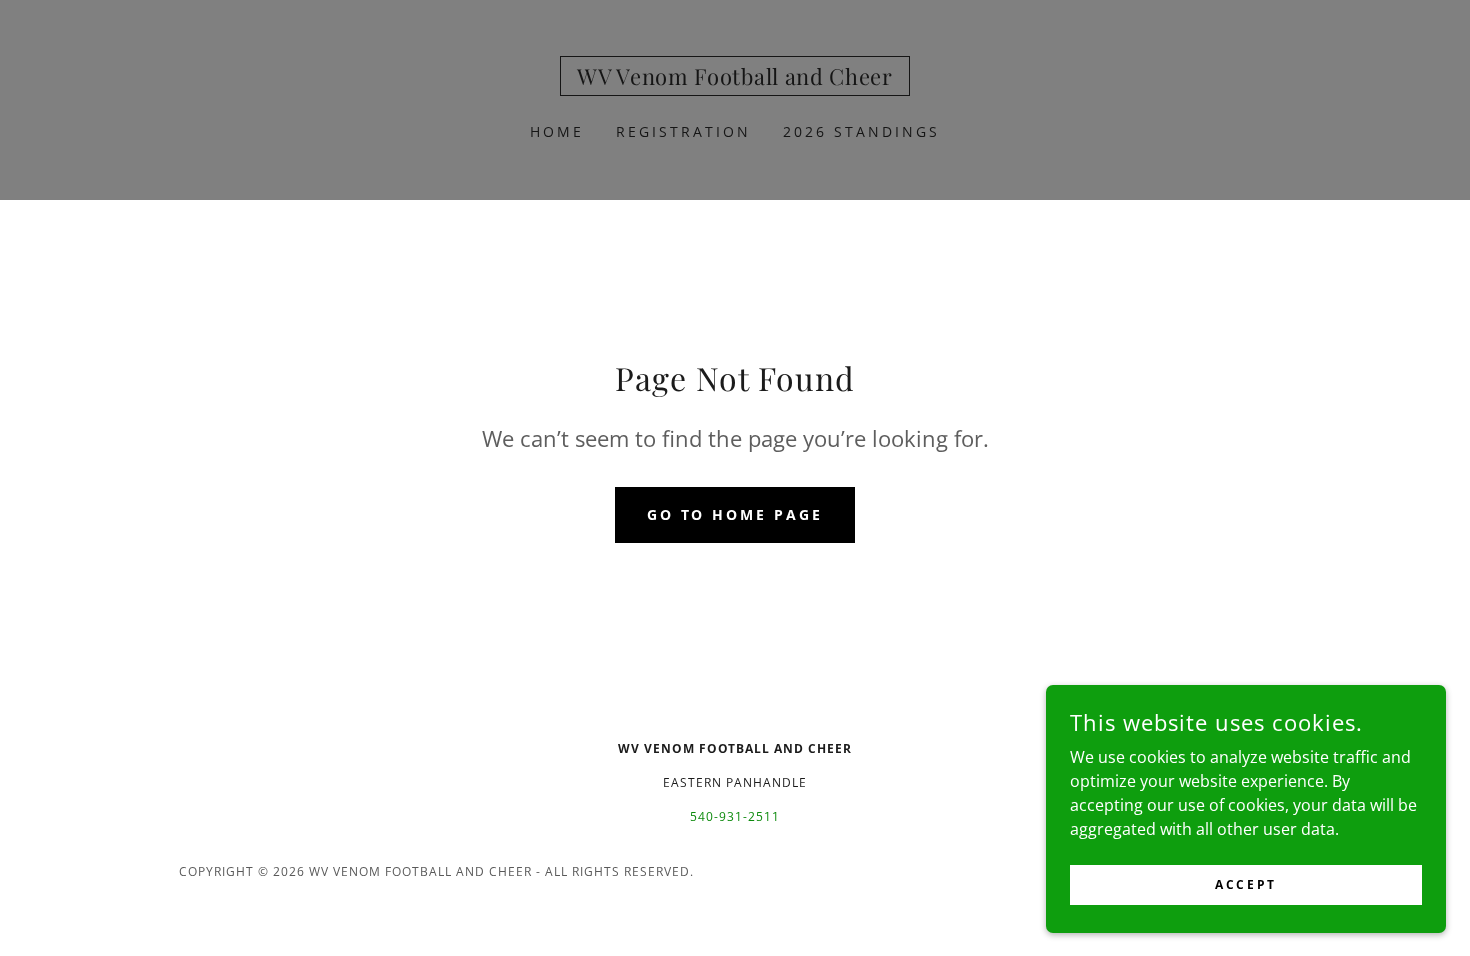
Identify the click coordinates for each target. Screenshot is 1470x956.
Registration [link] (683, 131)
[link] (734, 79)
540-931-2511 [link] (735, 816)
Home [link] (557, 131)
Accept (1245, 884)
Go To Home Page (735, 514)
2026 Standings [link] (861, 131)
